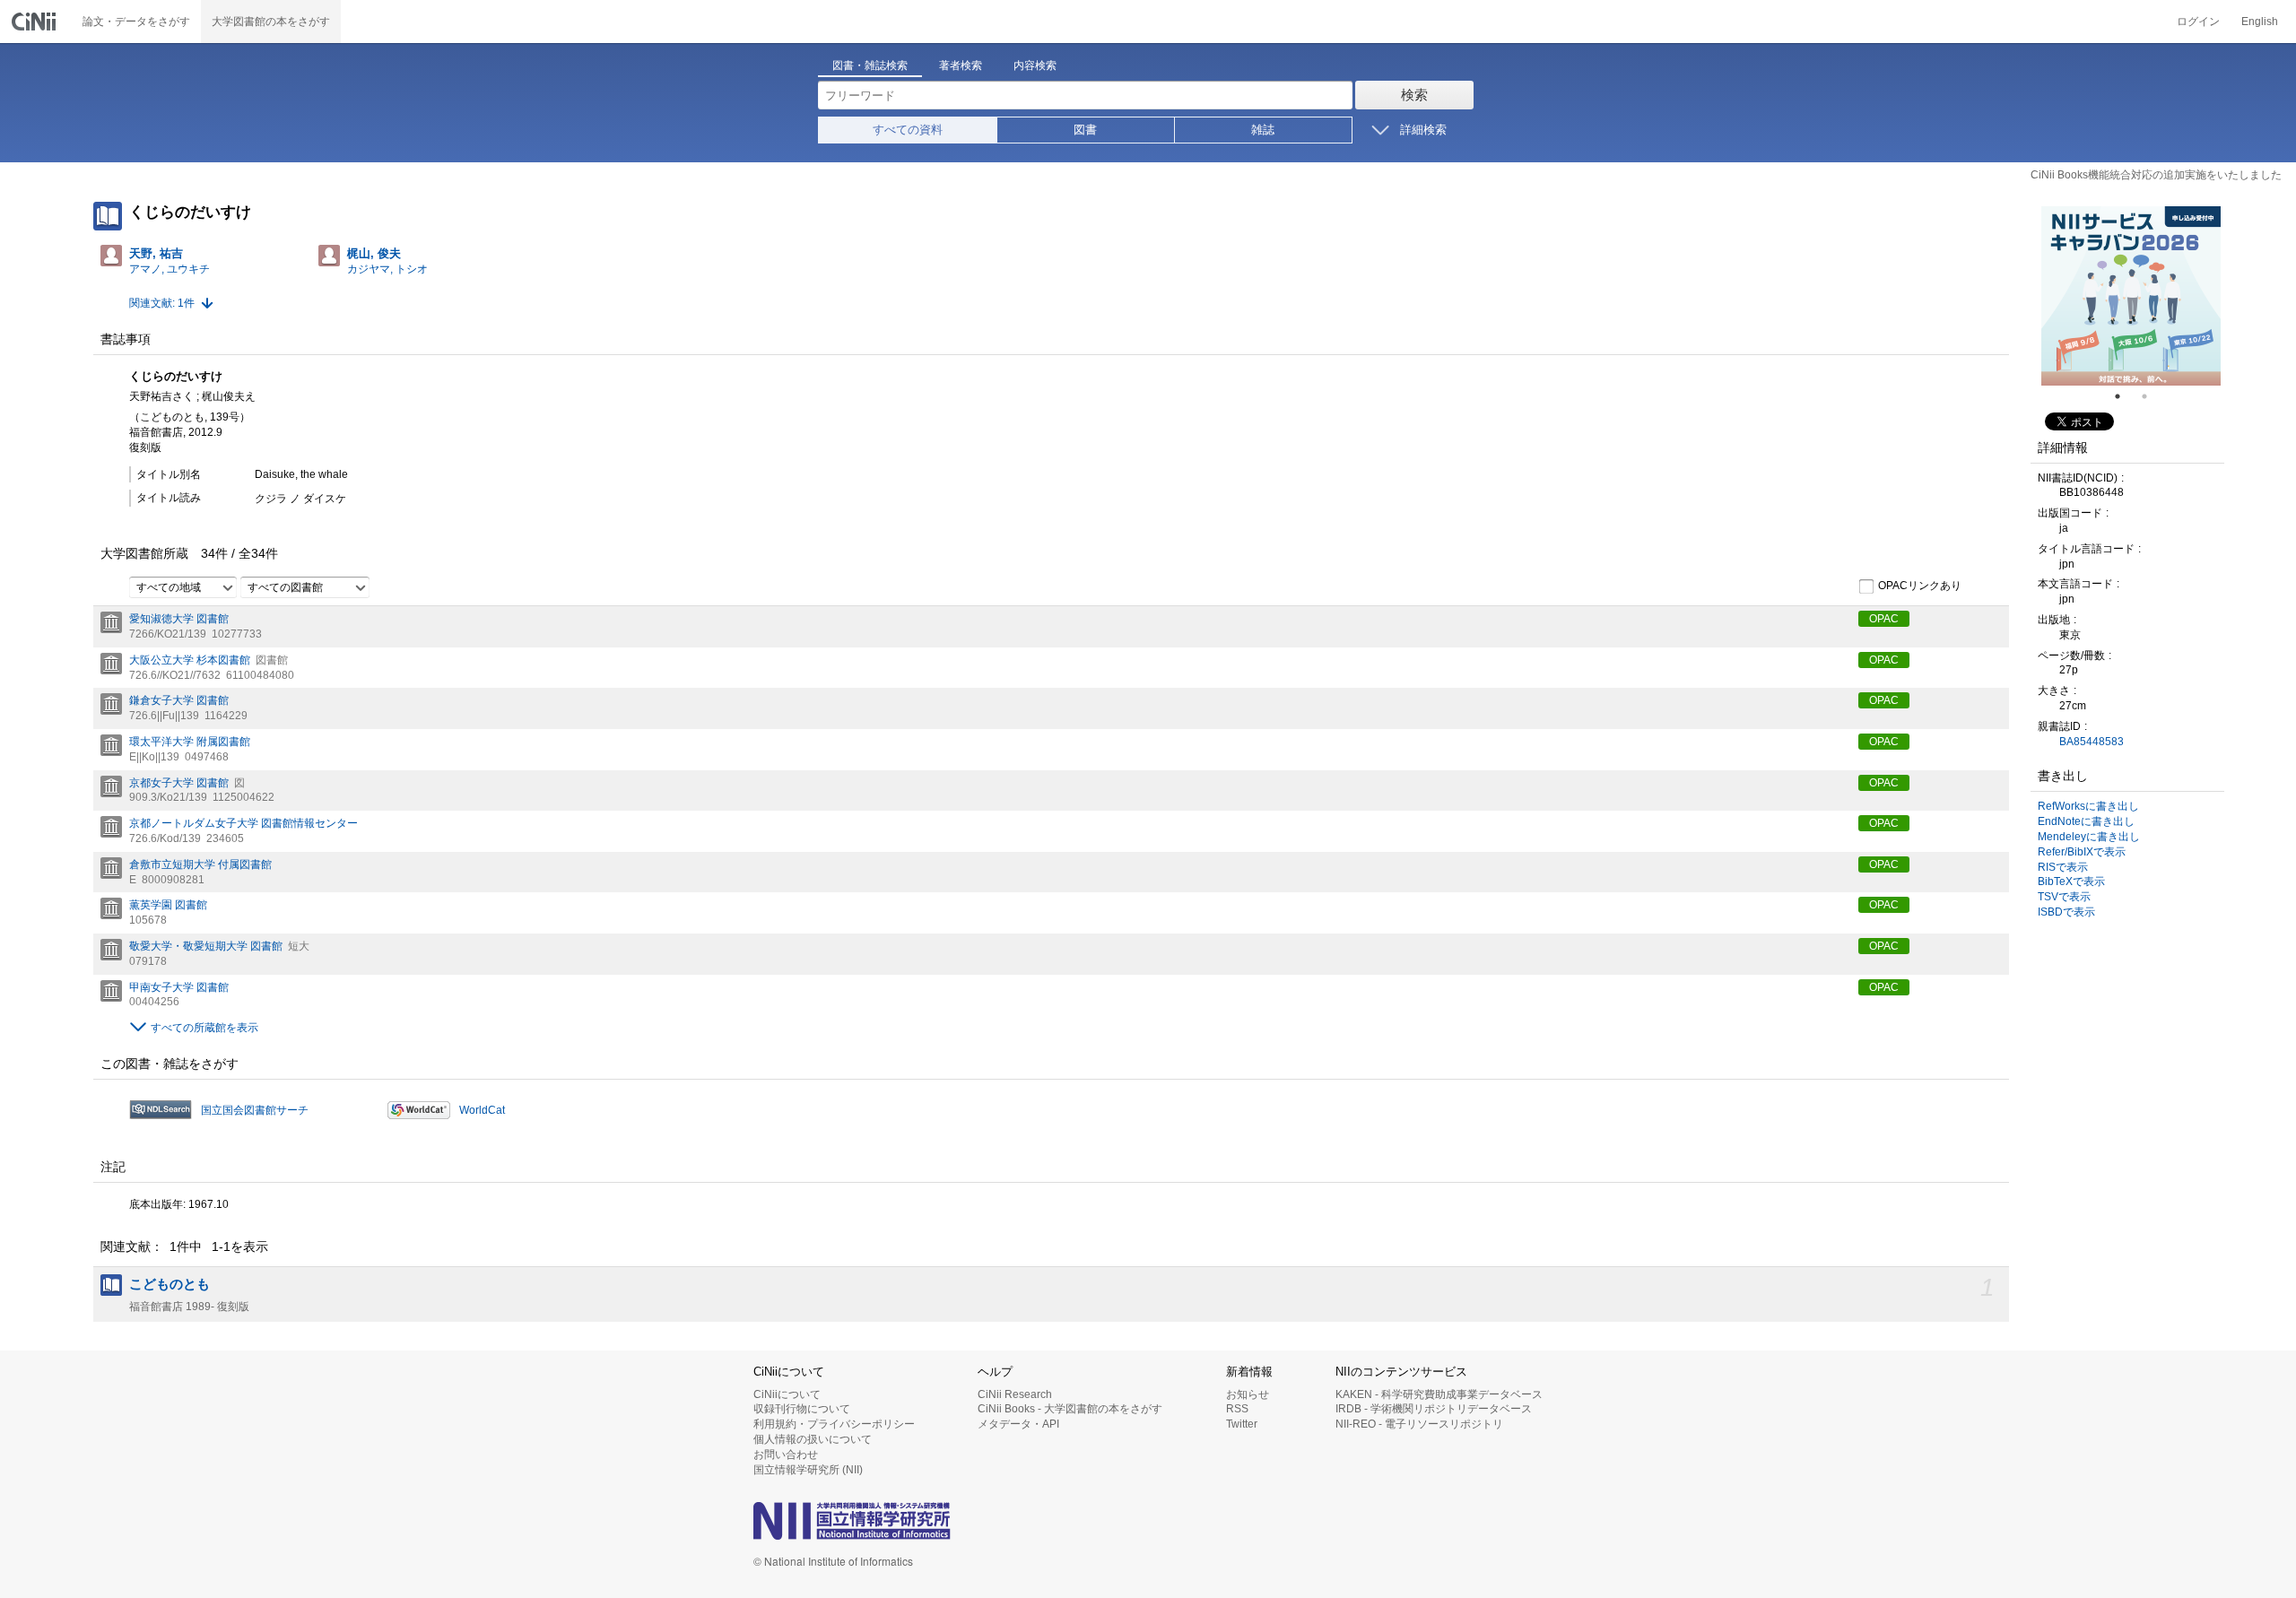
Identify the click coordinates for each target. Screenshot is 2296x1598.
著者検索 (961, 65)
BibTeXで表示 (2071, 882)
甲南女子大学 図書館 (179, 987)
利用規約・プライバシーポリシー (834, 1424)
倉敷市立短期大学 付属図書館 (200, 864)
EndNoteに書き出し (2086, 821)
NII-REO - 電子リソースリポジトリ (1419, 1424)
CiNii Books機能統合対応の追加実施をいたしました (2156, 175)
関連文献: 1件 (162, 303)
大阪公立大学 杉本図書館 (190, 660)
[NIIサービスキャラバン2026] (2131, 296)
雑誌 (1263, 130)
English (2260, 22)
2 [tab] (2152, 396)
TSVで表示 (2064, 897)
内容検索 (1035, 65)
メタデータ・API (1018, 1424)
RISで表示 (2063, 867)
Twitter (1242, 1424)
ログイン (2198, 22)
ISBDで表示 (2066, 912)
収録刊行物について (802, 1409)
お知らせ (1248, 1394)
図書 (1085, 130)
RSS (1237, 1409)
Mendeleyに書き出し (2089, 837)
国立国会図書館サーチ (255, 1110)
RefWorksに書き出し (2088, 806)
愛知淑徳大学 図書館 (179, 619)
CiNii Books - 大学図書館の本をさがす (1070, 1409)
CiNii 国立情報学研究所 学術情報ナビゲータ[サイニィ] (36, 22)
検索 (1414, 95)
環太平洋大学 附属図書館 (190, 742)
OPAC (1884, 619)
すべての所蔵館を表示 (204, 1028)
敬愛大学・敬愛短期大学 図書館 (206, 946)
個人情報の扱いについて (813, 1439)
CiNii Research (1015, 1394)
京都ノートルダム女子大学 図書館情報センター (244, 823)
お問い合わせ (786, 1455)
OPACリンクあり (1920, 586)
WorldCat (482, 1110)
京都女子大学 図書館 (179, 783)
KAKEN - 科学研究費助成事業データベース (1439, 1394)
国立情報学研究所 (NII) (808, 1470)
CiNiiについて (787, 1394)
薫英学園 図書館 (168, 905)
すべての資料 (908, 130)
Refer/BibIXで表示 (2082, 852)
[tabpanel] (2131, 296)
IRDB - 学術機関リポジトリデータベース (1434, 1409)
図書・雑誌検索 (870, 65)
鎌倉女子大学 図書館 (179, 700)
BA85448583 (2092, 742)
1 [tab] (2125, 396)
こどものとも (170, 1284)
